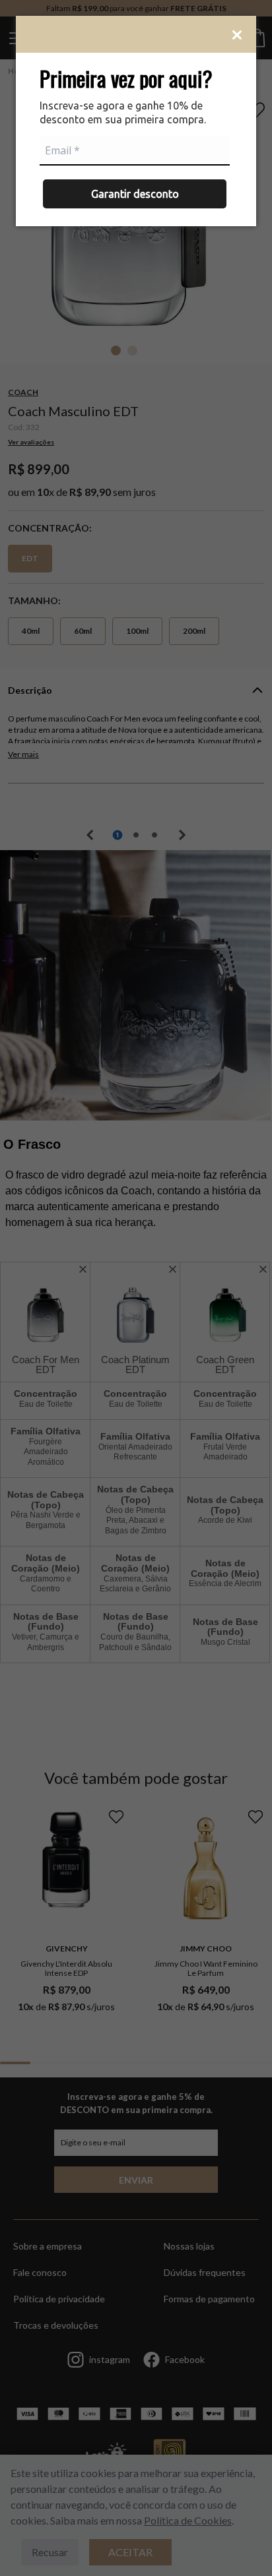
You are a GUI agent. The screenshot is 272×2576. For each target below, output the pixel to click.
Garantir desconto (135, 194)
